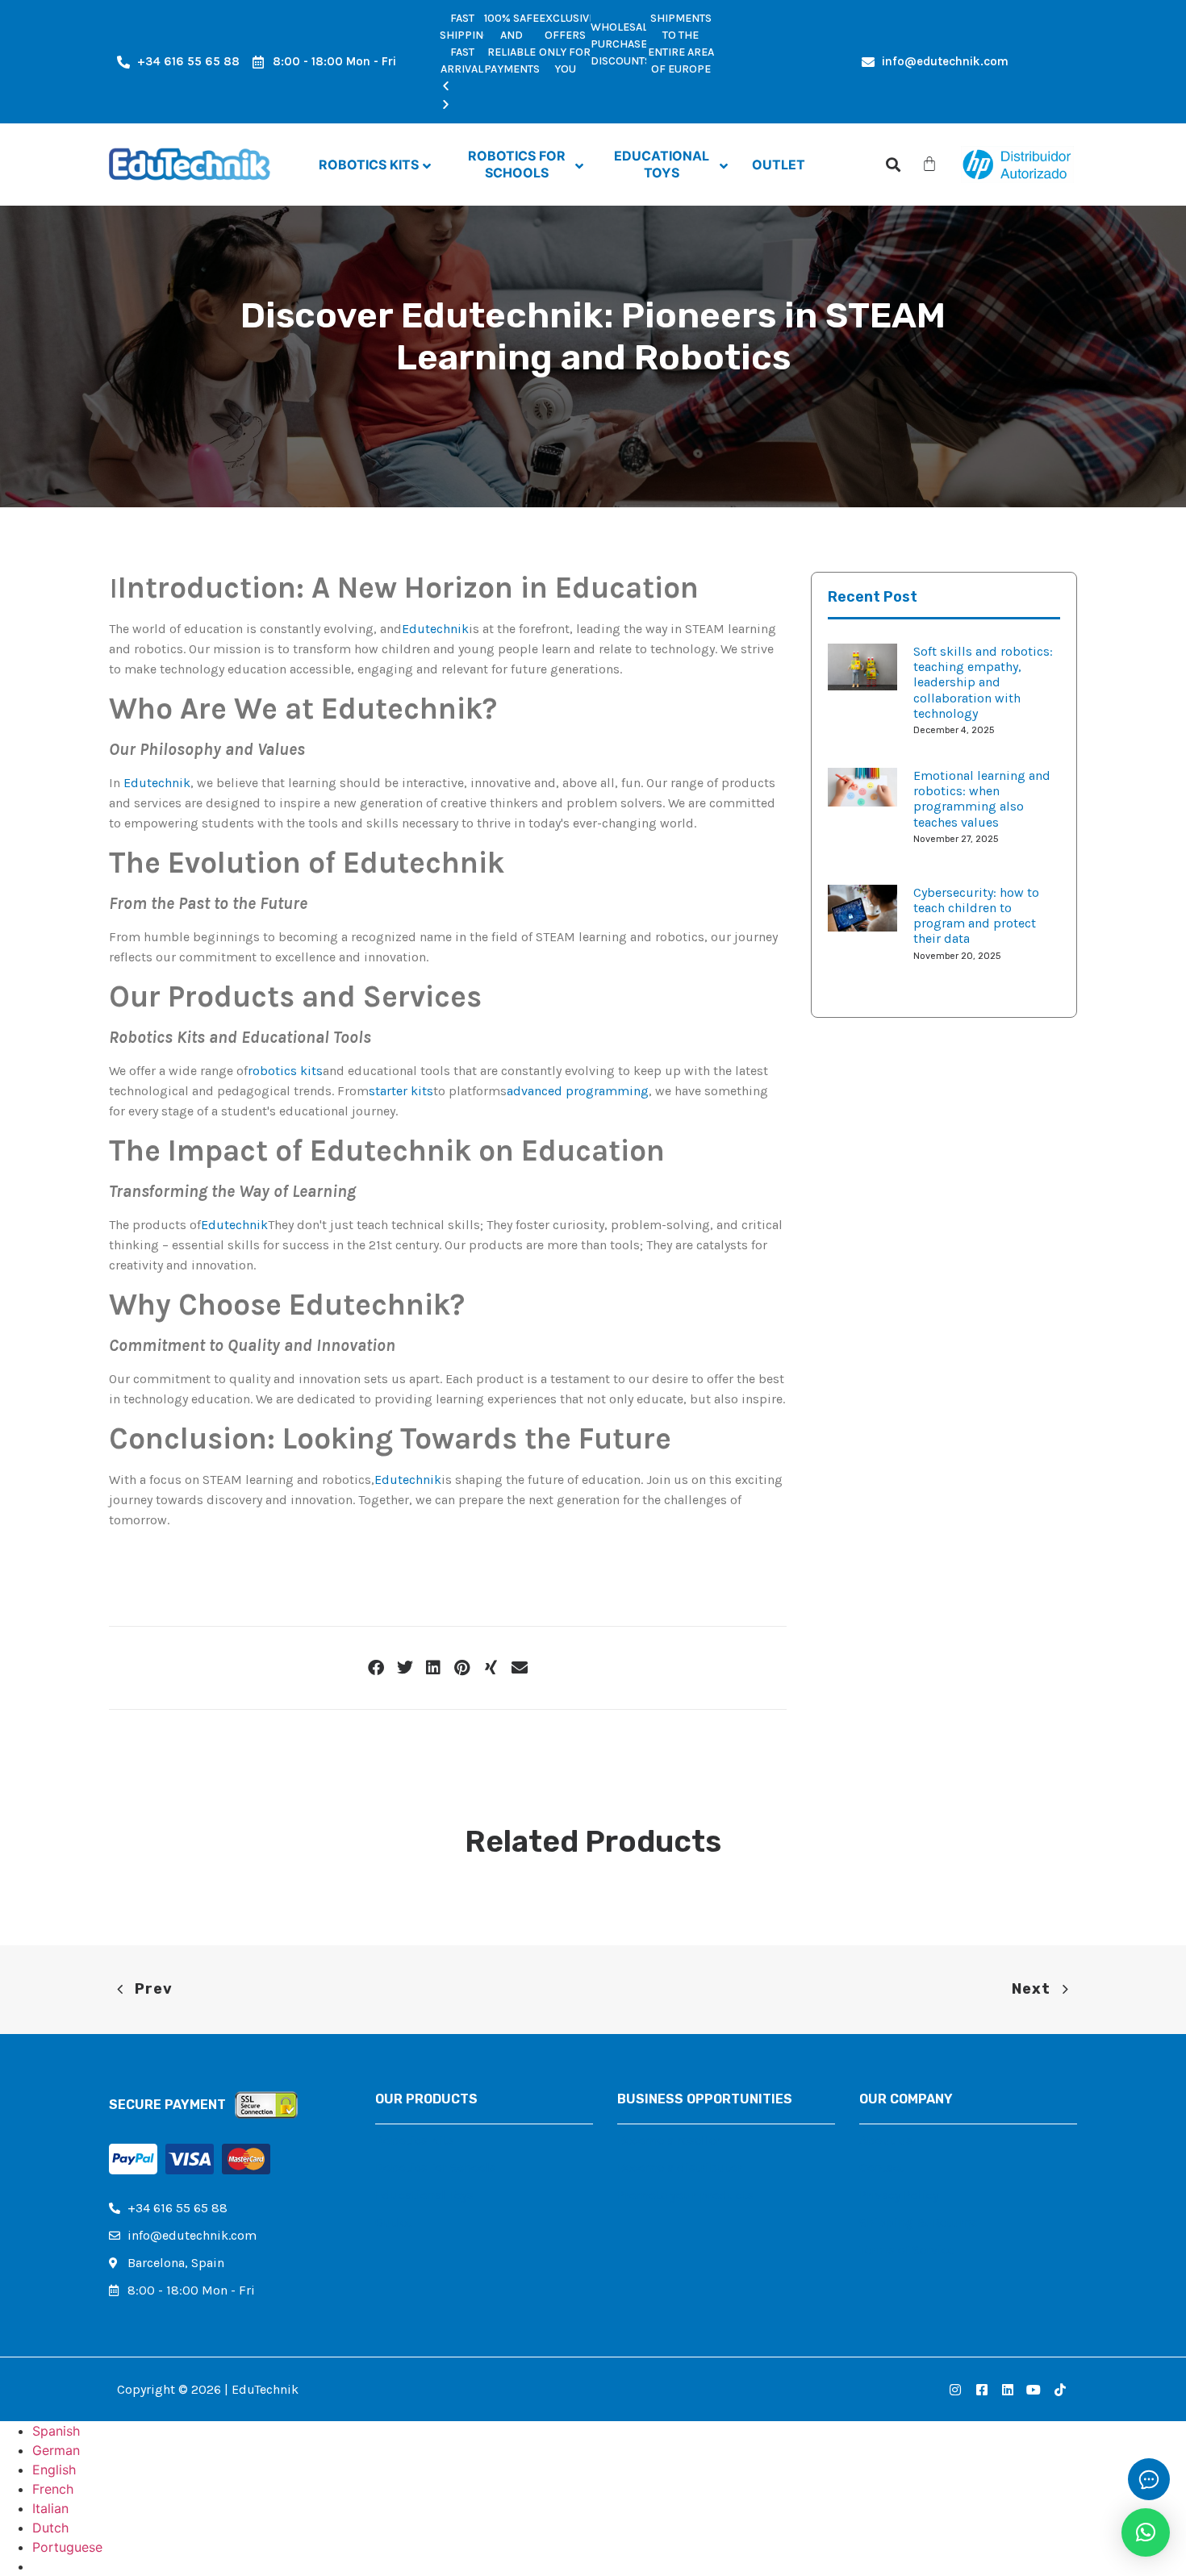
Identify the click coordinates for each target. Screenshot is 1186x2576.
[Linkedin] (1008, 2389)
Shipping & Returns (919, 2222)
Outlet (393, 2222)
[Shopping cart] (929, 164)
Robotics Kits (415, 2140)
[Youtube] (1034, 2389)
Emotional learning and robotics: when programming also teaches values (982, 799)
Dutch (50, 2528)
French (53, 2489)
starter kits (401, 1091)
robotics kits (285, 1071)
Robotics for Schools (436, 2168)
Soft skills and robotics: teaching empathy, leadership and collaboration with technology (983, 682)
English (54, 2470)
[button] (577, 87)
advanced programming (578, 1091)
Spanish (56, 2431)
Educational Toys (424, 2195)
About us (886, 2140)
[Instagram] (955, 2389)
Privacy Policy (899, 2195)
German (56, 2450)
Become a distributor (680, 2168)
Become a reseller (669, 2140)
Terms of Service (907, 2250)
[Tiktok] (1060, 2389)
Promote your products (685, 2195)
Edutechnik (435, 629)
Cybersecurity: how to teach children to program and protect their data (976, 916)
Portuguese (67, 2547)
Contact (882, 2168)
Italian (50, 2508)
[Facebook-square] (981, 2389)
